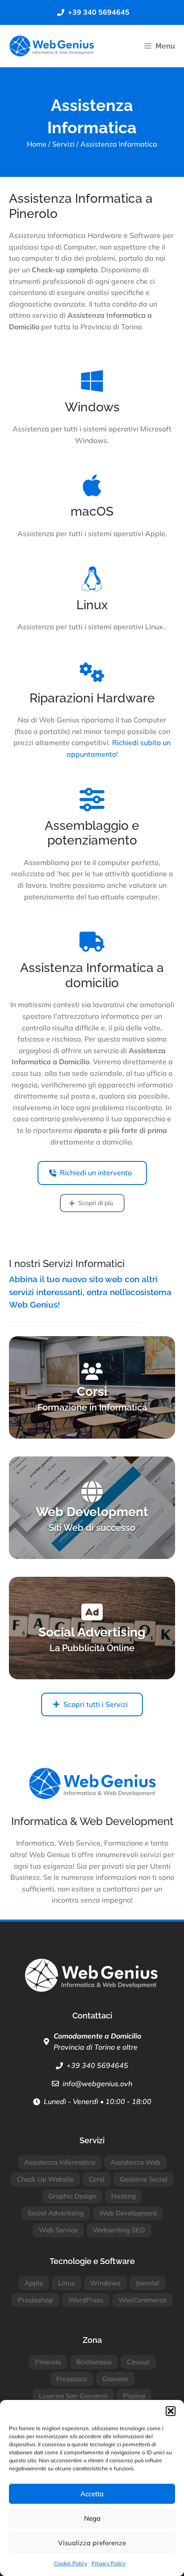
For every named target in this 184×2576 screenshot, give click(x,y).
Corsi (97, 2179)
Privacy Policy (109, 2563)
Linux (67, 2283)
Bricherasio (94, 2362)
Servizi (63, 144)
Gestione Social (144, 2179)
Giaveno (115, 2379)
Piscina (134, 2396)
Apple (34, 2283)
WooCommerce (142, 2300)
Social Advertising (56, 2213)
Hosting (123, 2196)
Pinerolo (48, 2362)
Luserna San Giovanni (73, 2396)
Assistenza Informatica (60, 2162)
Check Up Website (45, 2179)
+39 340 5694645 (97, 2065)
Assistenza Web (135, 2162)
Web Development (128, 2213)
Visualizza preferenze (92, 2543)
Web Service (58, 2230)
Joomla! (148, 2283)
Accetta (92, 2494)
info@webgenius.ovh (97, 2084)
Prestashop (36, 2300)
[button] (171, 2411)
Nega (92, 2518)
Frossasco (72, 2379)
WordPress (86, 2300)
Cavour (138, 2362)
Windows (105, 2283)
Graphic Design (72, 2196)
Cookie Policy (71, 2563)
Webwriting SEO (119, 2230)
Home (37, 144)
